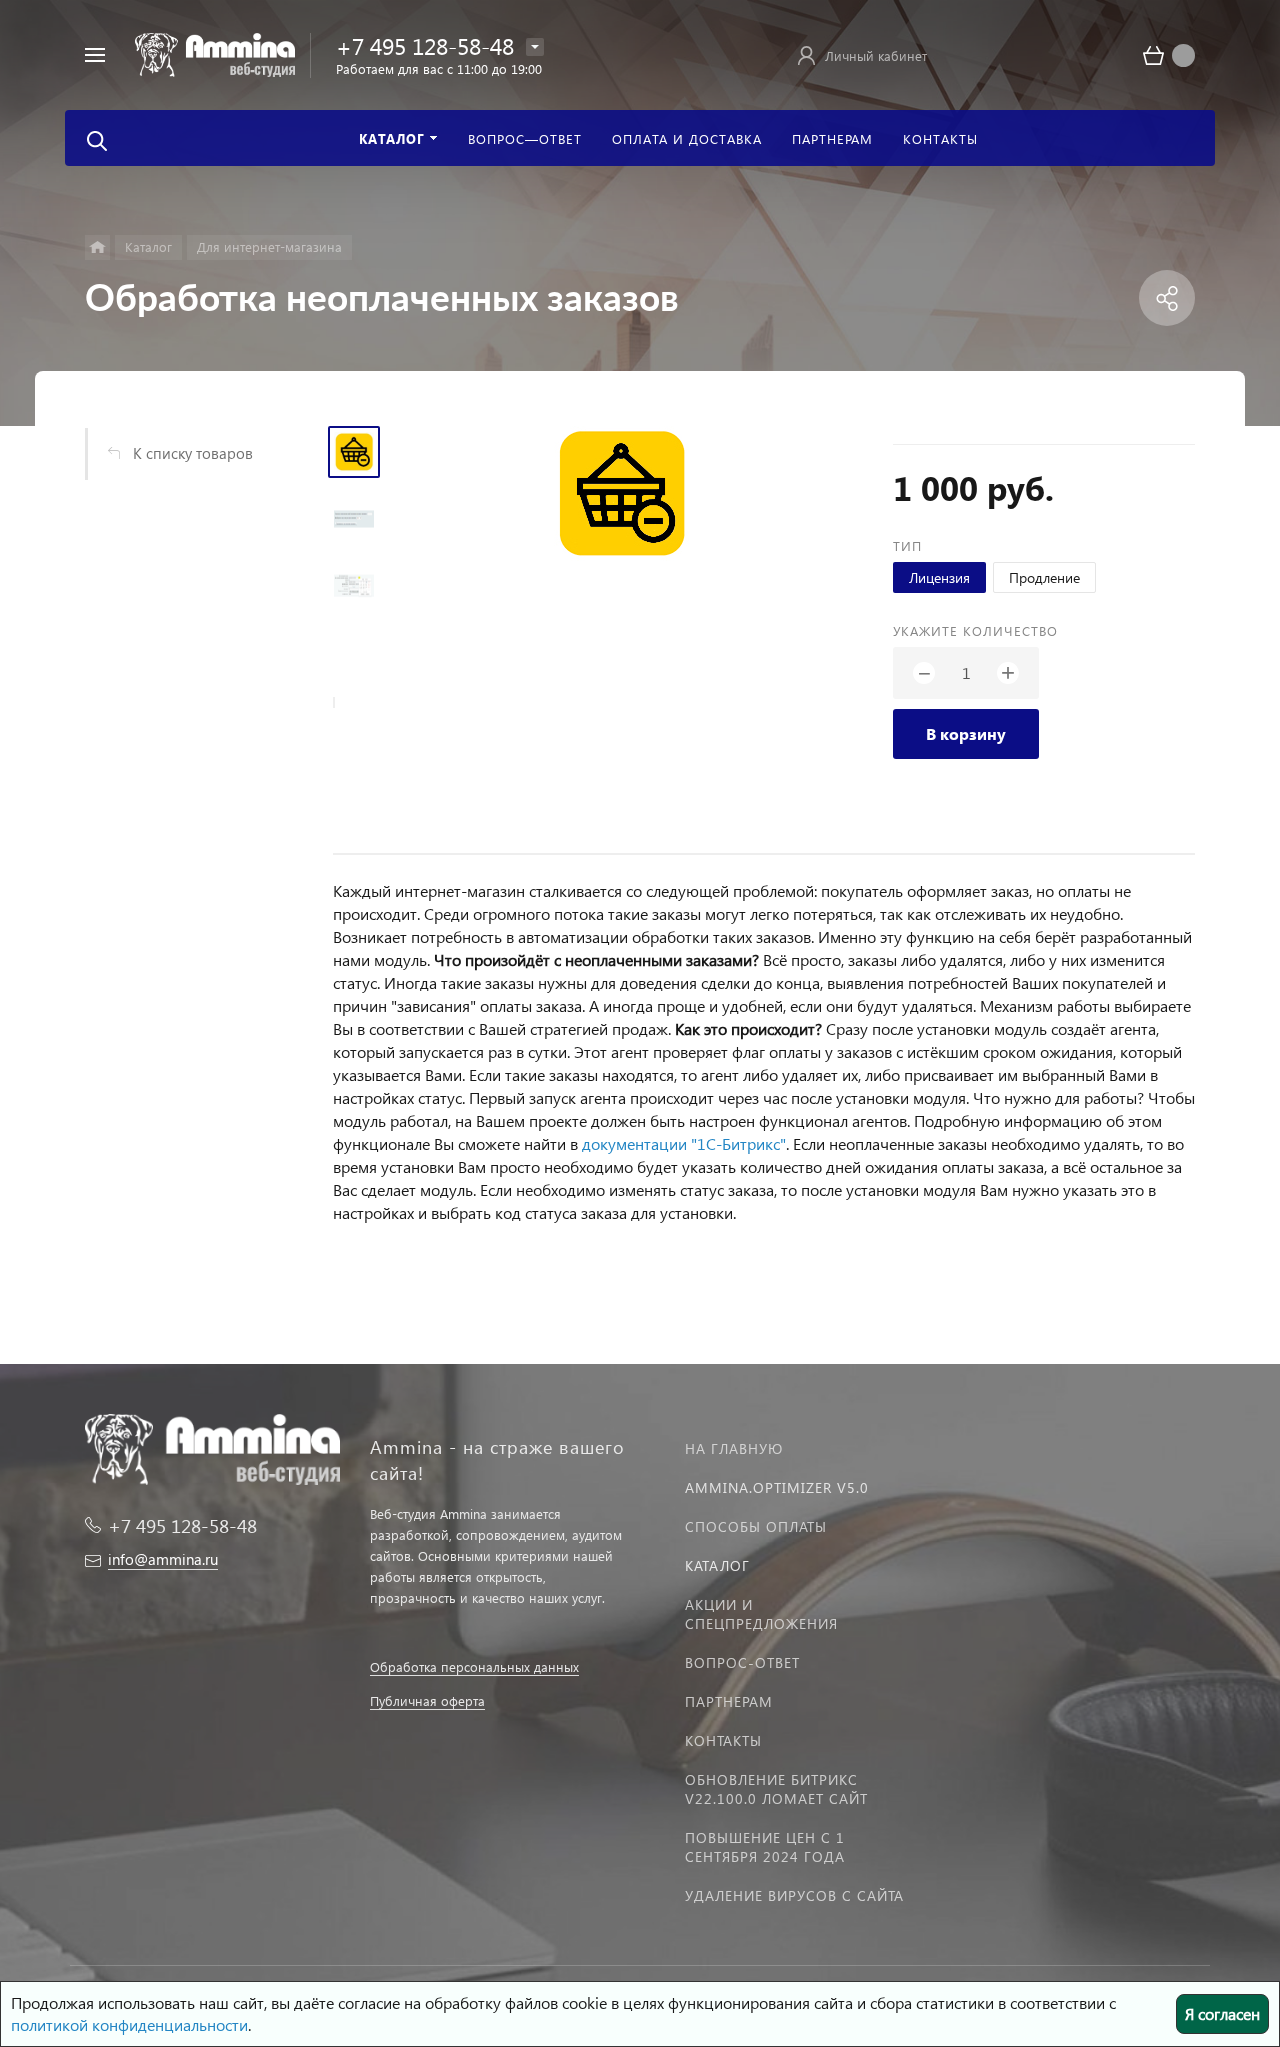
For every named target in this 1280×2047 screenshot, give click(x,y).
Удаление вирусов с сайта (794, 1895)
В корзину (966, 733)
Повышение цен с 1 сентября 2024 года (765, 1847)
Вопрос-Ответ (742, 1662)
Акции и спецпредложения (761, 1614)
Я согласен (1222, 2013)
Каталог (717, 1565)
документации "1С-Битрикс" (684, 1143)
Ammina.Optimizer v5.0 (777, 1487)
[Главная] (97, 247)
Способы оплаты (756, 1526)
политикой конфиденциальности (129, 2024)
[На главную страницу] (215, 52)
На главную (734, 1448)
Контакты (723, 1740)
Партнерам (729, 1701)
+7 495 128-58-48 (425, 45)
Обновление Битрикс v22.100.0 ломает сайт (776, 1789)
